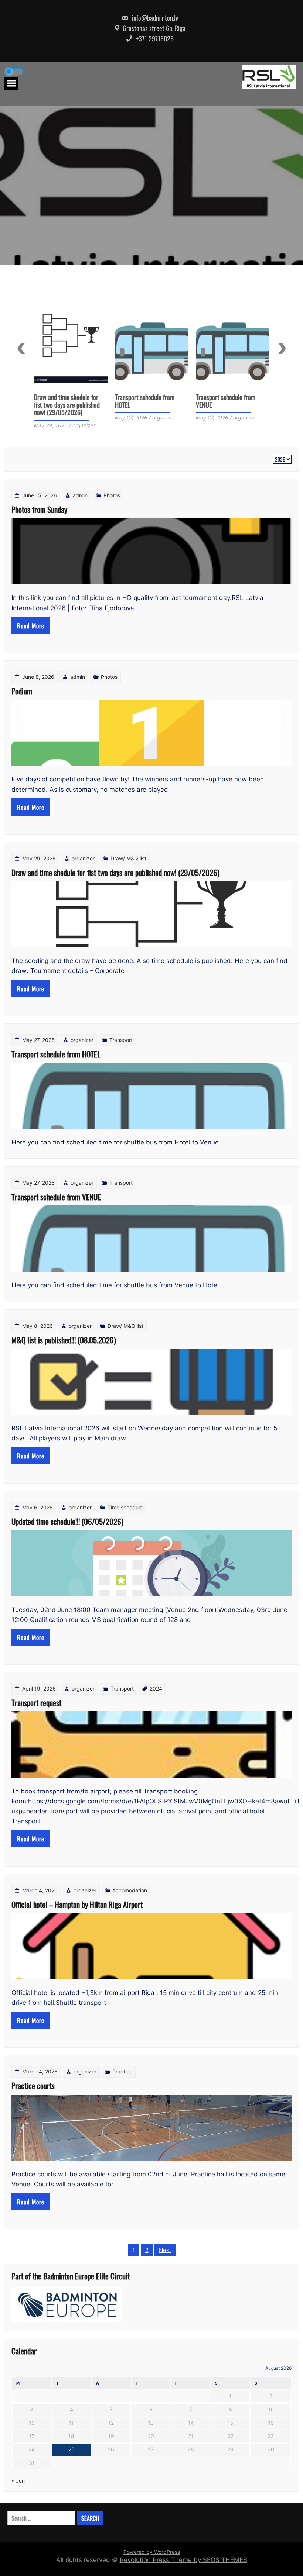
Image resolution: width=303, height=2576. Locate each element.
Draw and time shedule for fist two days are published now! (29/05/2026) (115, 872)
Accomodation (130, 1890)
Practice (122, 2071)
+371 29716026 (154, 38)
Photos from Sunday (39, 509)
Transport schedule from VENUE (145, 401)
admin (80, 495)
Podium (22, 691)
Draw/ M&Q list (128, 858)
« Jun (18, 2481)
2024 (156, 1688)
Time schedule (125, 1507)
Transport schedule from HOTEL (64, 401)
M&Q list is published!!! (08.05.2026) (224, 401)
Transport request (36, 1703)
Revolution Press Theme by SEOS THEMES (183, 2560)
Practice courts (33, 2085)
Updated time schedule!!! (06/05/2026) (67, 1521)
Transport (121, 1040)
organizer (83, 858)
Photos (112, 495)
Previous (21, 348)
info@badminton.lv (154, 18)
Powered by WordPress (152, 2552)
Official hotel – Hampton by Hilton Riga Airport (77, 1904)
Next (282, 348)
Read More (31, 626)
